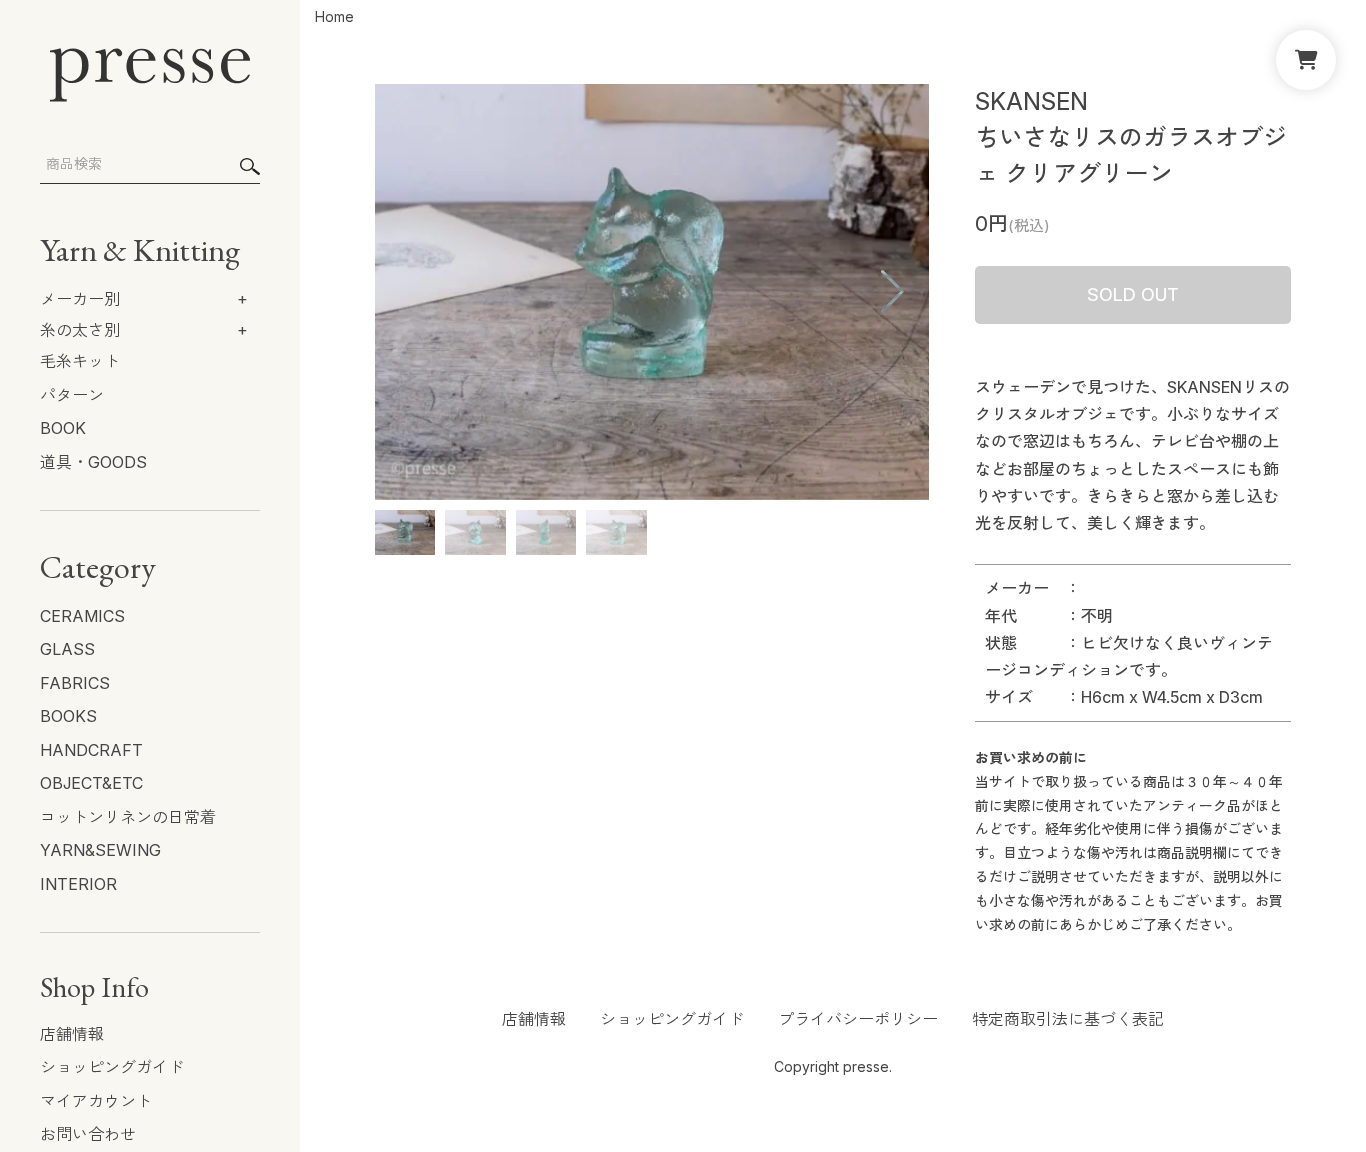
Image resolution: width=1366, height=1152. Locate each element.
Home (334, 16)
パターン (72, 395)
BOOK (63, 428)
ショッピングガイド (112, 1067)
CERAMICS (82, 616)
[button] (790, 292)
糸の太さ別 (80, 330)
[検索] (250, 167)
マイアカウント (96, 1101)
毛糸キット (80, 361)
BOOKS (68, 716)
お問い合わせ (88, 1134)
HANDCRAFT (91, 750)
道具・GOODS (93, 462)
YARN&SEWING (100, 850)
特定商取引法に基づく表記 (1068, 1019)
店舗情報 (72, 1034)
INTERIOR (78, 884)
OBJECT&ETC (91, 783)
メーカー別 (80, 299)
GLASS (67, 649)
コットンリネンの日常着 (128, 817)
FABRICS (75, 683)
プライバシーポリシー (858, 1019)
